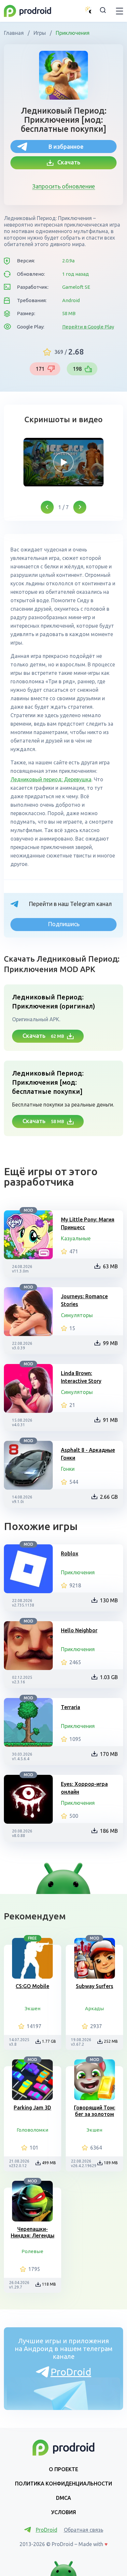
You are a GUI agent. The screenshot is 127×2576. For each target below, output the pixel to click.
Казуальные (76, 1238)
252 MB (111, 2041)
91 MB (110, 1420)
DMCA (63, 2498)
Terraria (71, 1707)
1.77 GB (49, 2041)
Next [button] (80, 507)
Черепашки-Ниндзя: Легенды (33, 2232)
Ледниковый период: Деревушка (51, 779)
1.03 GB (109, 1677)
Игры (40, 33)
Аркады (94, 2008)
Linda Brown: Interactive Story (81, 1377)
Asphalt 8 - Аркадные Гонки (88, 1454)
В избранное (66, 146)
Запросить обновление (64, 186)
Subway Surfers (95, 1986)
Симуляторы (77, 1315)
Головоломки (32, 2130)
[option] (63, 462)
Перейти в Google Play (88, 327)
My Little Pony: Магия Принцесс (88, 1223)
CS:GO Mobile (32, 1986)
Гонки (68, 1469)
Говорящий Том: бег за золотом (95, 2111)
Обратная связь (84, 2530)
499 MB (49, 2163)
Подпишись (64, 924)
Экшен (33, 2008)
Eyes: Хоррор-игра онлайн (84, 1788)
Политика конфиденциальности (63, 2484)
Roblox (70, 1553)
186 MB (109, 1831)
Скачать (67, 162)
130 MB (109, 1600)
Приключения (72, 33)
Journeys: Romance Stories (84, 1300)
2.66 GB (109, 1497)
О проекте (63, 2469)
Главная (14, 33)
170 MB (109, 1754)
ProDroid (71, 2372)
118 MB (49, 2284)
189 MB (111, 2163)
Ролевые (32, 2251)
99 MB (110, 1343)
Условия (63, 2512)
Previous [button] (47, 507)
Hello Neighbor (79, 1630)
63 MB (110, 1266)
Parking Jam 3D (32, 2108)
